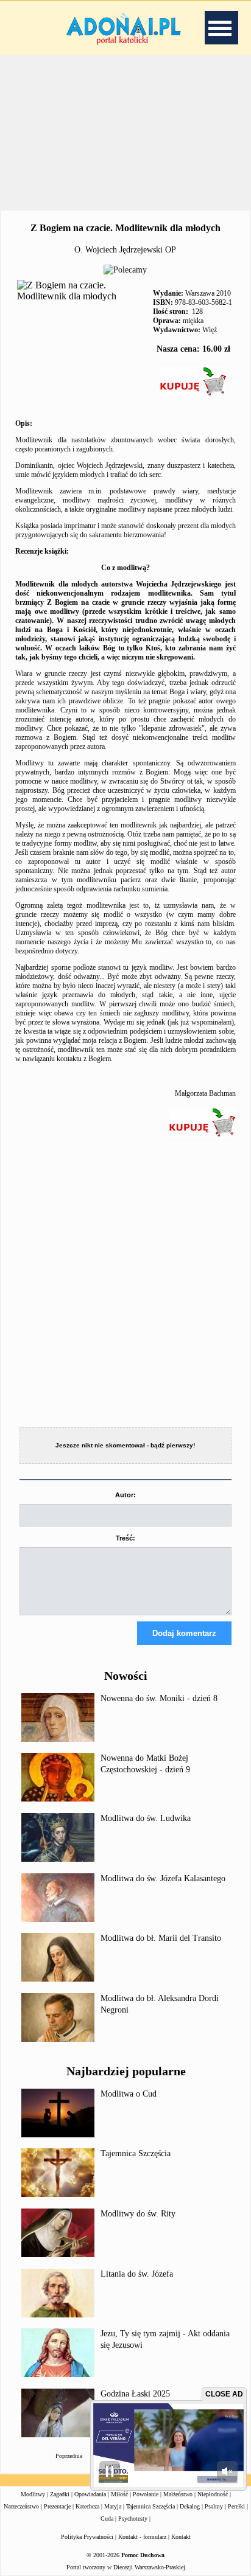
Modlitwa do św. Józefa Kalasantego (163, 1878)
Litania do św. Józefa (137, 2274)
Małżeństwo (178, 2494)
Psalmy (214, 2506)
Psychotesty (133, 2519)
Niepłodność (213, 2494)
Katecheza (87, 2506)
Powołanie (146, 2494)
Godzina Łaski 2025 (135, 2394)
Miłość (119, 2494)
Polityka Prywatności (87, 2537)
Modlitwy (33, 2494)
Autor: (125, 1495)
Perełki (236, 2506)
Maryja (113, 2506)
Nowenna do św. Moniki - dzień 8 (159, 1698)
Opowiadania (90, 2494)
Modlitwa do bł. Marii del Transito (161, 1938)
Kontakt (181, 2537)
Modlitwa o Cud (129, 2094)
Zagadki (60, 2494)
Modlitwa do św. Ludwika (146, 1818)
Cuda (107, 2519)
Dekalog (190, 2506)
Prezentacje (57, 2506)
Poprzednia (69, 2456)
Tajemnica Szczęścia (136, 2153)
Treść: (125, 1538)
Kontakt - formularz (142, 2537)
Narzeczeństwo (21, 2506)
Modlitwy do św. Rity (138, 2214)
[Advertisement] (125, 133)
